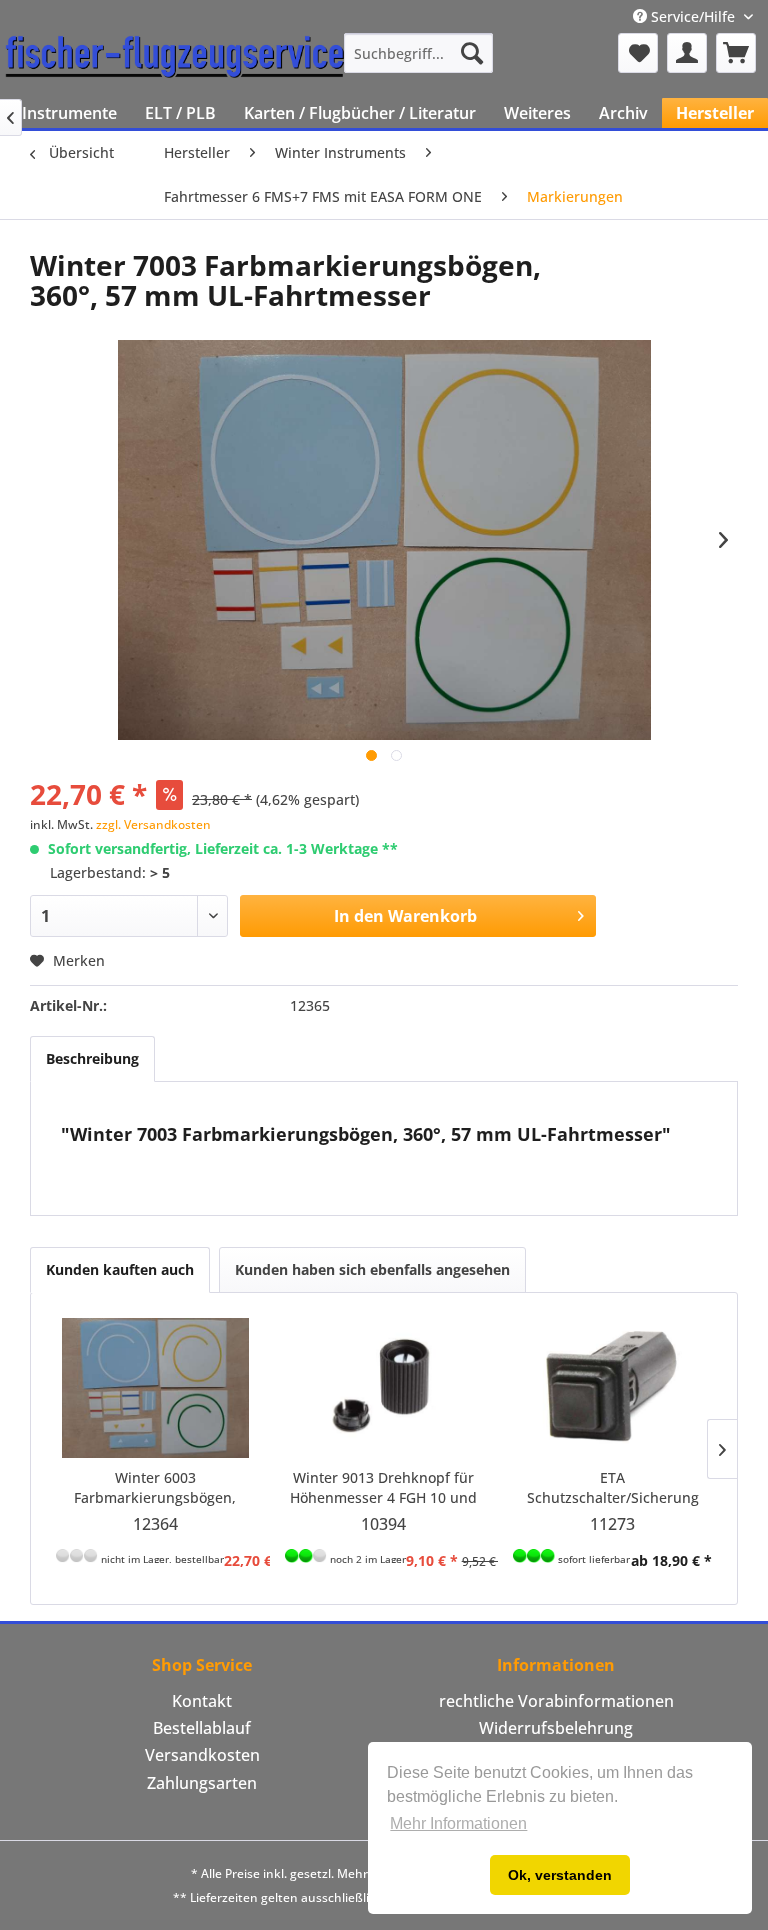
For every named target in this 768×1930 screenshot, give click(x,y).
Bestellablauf (202, 1728)
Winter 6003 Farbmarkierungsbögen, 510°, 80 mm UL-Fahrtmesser (155, 1488)
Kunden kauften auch (120, 1269)
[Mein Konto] (687, 53)
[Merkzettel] (638, 53)
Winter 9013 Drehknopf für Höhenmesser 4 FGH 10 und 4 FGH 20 (383, 1488)
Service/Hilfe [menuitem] (693, 16)
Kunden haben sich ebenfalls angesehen (372, 1269)
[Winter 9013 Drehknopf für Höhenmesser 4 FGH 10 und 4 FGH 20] (384, 1388)
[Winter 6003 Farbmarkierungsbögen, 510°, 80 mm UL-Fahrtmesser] (155, 1388)
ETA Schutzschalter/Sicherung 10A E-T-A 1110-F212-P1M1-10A (613, 1488)
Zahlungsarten (202, 1783)
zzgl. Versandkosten (153, 824)
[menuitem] (419, 53)
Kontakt (202, 1701)
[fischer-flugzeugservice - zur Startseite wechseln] (175, 58)
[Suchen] (472, 53)
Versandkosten (202, 1755)
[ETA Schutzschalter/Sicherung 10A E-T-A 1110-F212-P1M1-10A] (612, 1388)
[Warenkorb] (736, 53)
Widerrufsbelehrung (556, 1728)
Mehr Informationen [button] (458, 1823)
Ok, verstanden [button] (560, 1875)
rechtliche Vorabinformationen (556, 1701)
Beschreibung (92, 1058)
